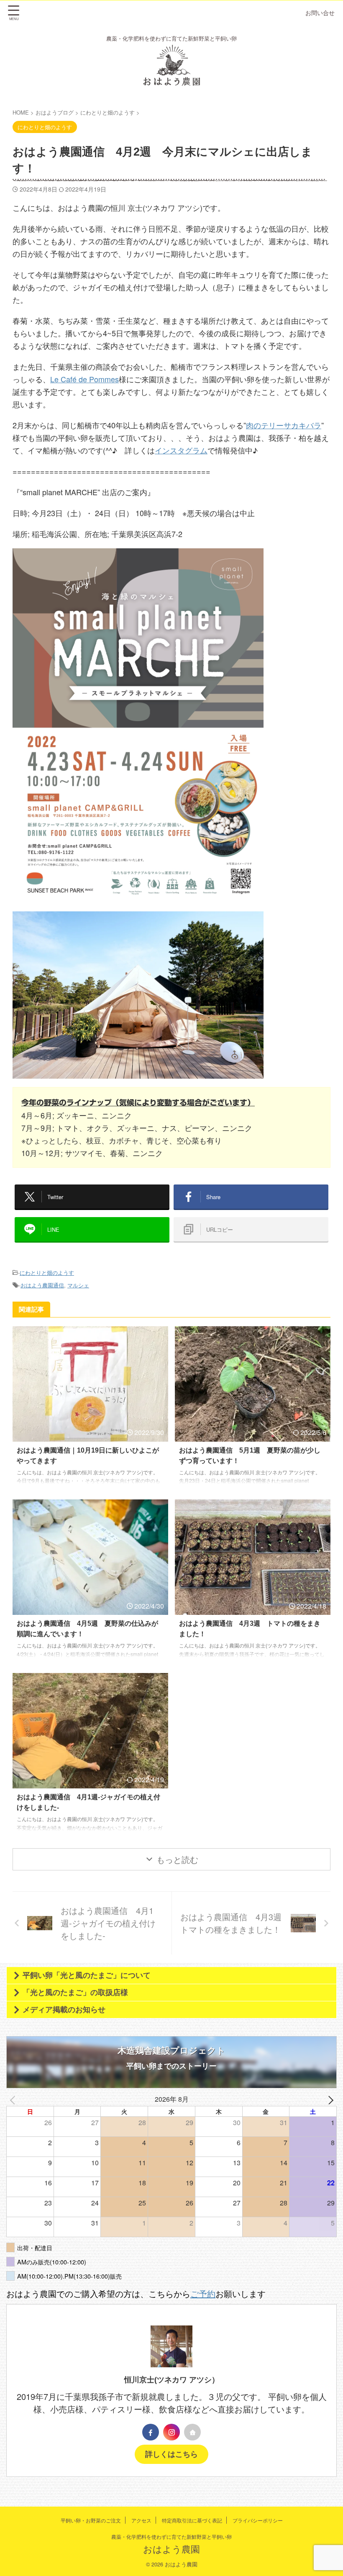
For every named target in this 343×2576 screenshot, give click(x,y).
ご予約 (203, 2293)
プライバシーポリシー (258, 2520)
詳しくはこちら (171, 2454)
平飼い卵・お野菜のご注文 (91, 2520)
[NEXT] (329, 2099)
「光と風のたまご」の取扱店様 (75, 1993)
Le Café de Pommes (84, 379)
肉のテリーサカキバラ (284, 425)
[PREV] (14, 2099)
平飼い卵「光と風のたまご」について (87, 1975)
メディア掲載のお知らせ (64, 2010)
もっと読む (177, 1859)
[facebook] (151, 2432)
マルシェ (78, 1285)
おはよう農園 (171, 2549)
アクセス (141, 2520)
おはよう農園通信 (42, 1285)
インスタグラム (181, 450)
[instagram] (171, 2432)
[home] (192, 2432)
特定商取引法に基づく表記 (192, 2520)
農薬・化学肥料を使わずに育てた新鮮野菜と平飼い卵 (171, 2536)
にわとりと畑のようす (47, 1273)
